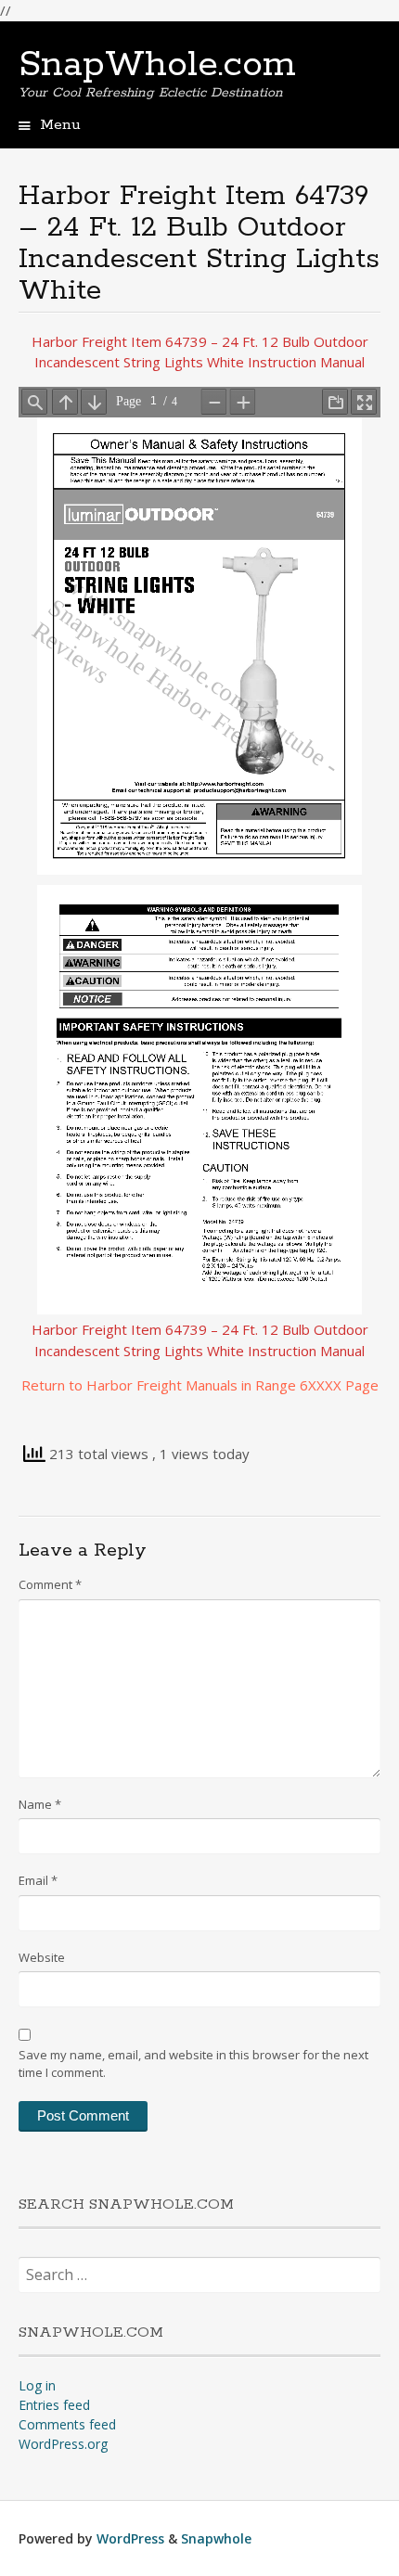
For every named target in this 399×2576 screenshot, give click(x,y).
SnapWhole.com (157, 65)
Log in (37, 2385)
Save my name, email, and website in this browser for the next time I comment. (193, 2064)
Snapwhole (216, 2538)
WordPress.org (63, 2444)
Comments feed (67, 2424)
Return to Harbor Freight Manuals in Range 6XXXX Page (200, 1385)
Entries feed (54, 2405)
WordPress (130, 2538)
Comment (50, 1584)
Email (38, 1880)
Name (40, 1804)
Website (42, 1957)
